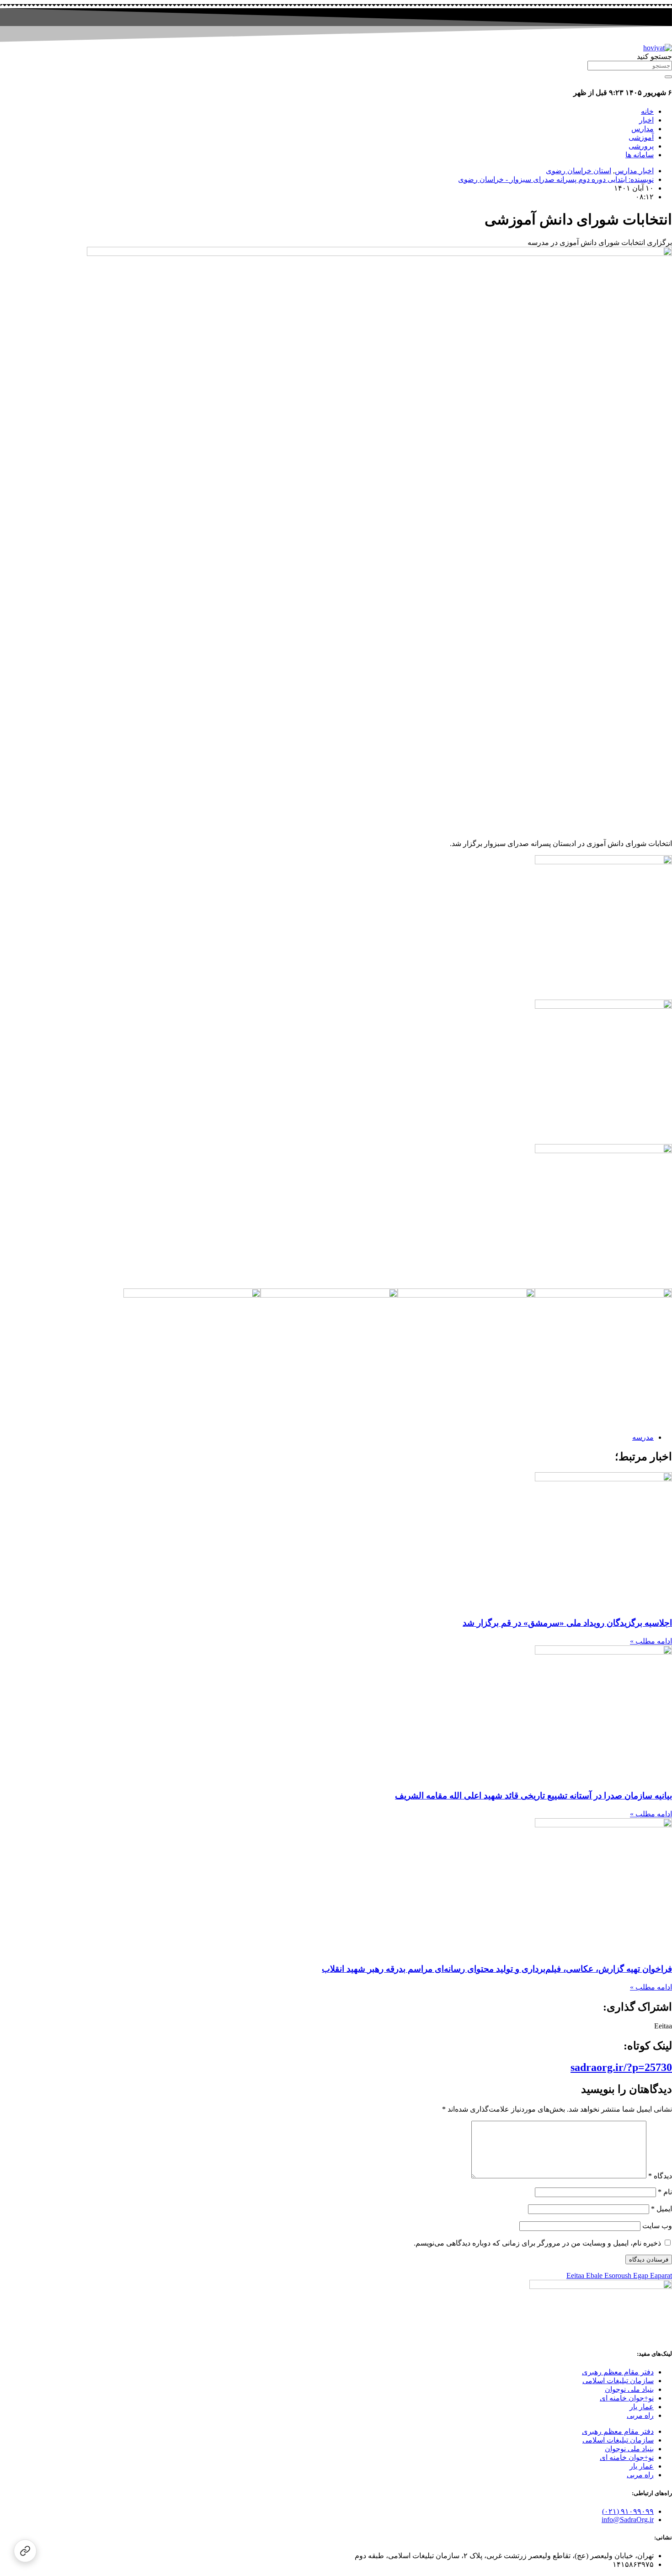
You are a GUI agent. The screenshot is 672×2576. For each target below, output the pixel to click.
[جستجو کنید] (668, 77)
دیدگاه (660, 2176)
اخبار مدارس (634, 171)
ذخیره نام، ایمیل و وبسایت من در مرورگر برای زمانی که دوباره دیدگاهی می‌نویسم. (537, 2243)
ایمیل (661, 2209)
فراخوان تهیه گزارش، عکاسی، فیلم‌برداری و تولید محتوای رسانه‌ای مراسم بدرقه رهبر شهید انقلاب (497, 1969)
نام (665, 2192)
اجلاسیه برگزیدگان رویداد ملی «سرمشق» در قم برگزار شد (567, 1623)
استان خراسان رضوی (579, 171)
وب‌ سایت (657, 2226)
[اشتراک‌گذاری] (25, 2551)
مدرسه (643, 1437)
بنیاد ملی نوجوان (629, 2389)
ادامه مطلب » (651, 1641)
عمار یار (642, 2407)
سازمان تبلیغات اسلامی (618, 2381)
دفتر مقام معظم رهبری (618, 2372)
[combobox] (630, 66)
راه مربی (640, 2415)
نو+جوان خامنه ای (627, 2398)
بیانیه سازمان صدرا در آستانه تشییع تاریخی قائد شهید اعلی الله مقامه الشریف (533, 1796)
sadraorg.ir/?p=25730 (621, 2067)
